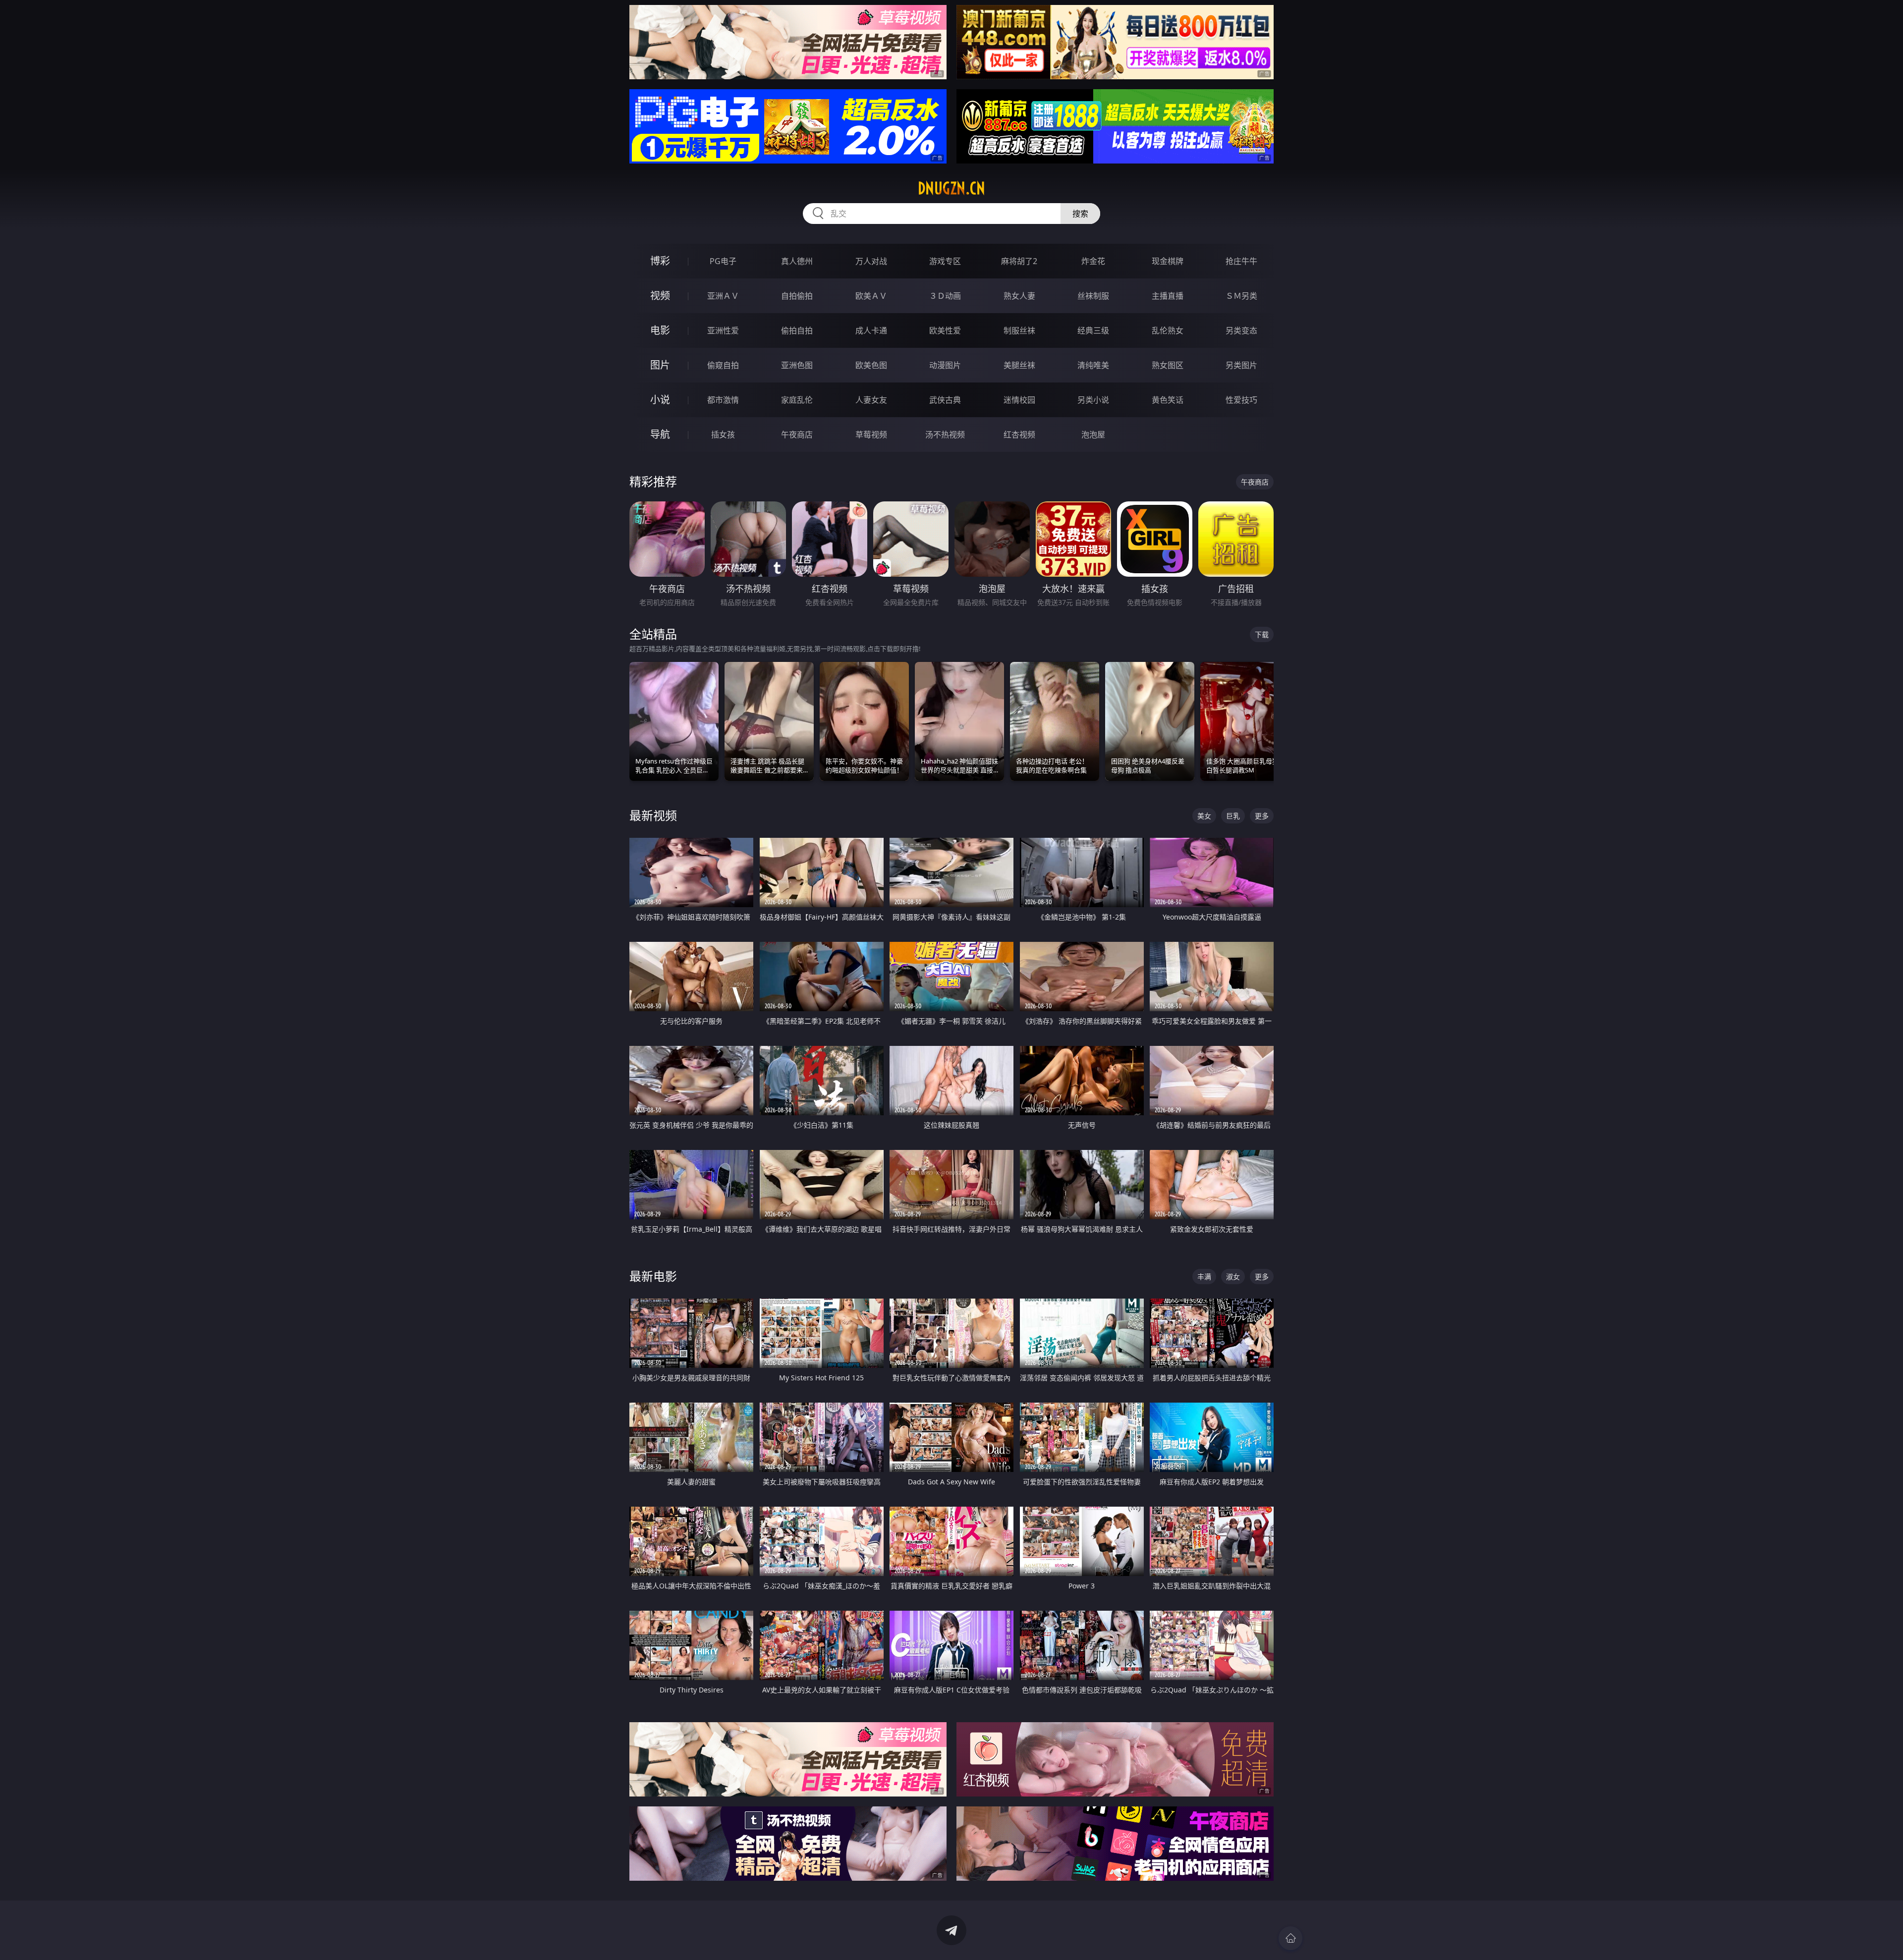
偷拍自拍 (797, 330)
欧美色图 (871, 365)
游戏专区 (945, 261)
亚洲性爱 (723, 330)
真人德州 (797, 261)
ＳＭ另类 (1241, 296)
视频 (660, 296)
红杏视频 (1019, 435)
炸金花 (1093, 261)
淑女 (1233, 1277)
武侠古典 (945, 400)
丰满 (1204, 1277)
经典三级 (1093, 330)
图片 (660, 365)
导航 (660, 434)
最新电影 (653, 1276)
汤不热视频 (945, 435)
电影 (660, 330)
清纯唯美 (1093, 365)
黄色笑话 (1168, 400)
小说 (660, 400)
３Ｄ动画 (945, 296)
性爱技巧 (1241, 400)
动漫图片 (945, 365)
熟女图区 (1168, 365)
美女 (1204, 816)
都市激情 (723, 400)
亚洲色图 (797, 365)
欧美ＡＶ (871, 296)
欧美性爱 (945, 330)
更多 (1262, 816)
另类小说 (1093, 400)
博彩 (660, 261)
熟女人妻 (1019, 296)
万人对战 (871, 261)
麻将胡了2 (1019, 261)
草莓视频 (871, 435)
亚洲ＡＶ (723, 296)
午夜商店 (797, 435)
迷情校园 (1019, 400)
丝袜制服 (1093, 296)
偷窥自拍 (723, 365)
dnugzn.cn (951, 188)
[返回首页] (1290, 1938)
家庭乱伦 (797, 400)
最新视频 (653, 815)
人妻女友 (871, 400)
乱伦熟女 (1168, 330)
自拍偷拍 (797, 296)
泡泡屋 (1093, 435)
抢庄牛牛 (1241, 261)
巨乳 (1233, 816)
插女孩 (723, 435)
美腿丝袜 (1019, 365)
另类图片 (1241, 365)
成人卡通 (871, 330)
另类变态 (1241, 330)
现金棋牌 (1168, 261)
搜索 (1080, 214)
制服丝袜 (1019, 330)
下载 (1262, 634)
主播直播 (1168, 296)
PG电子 (723, 261)
